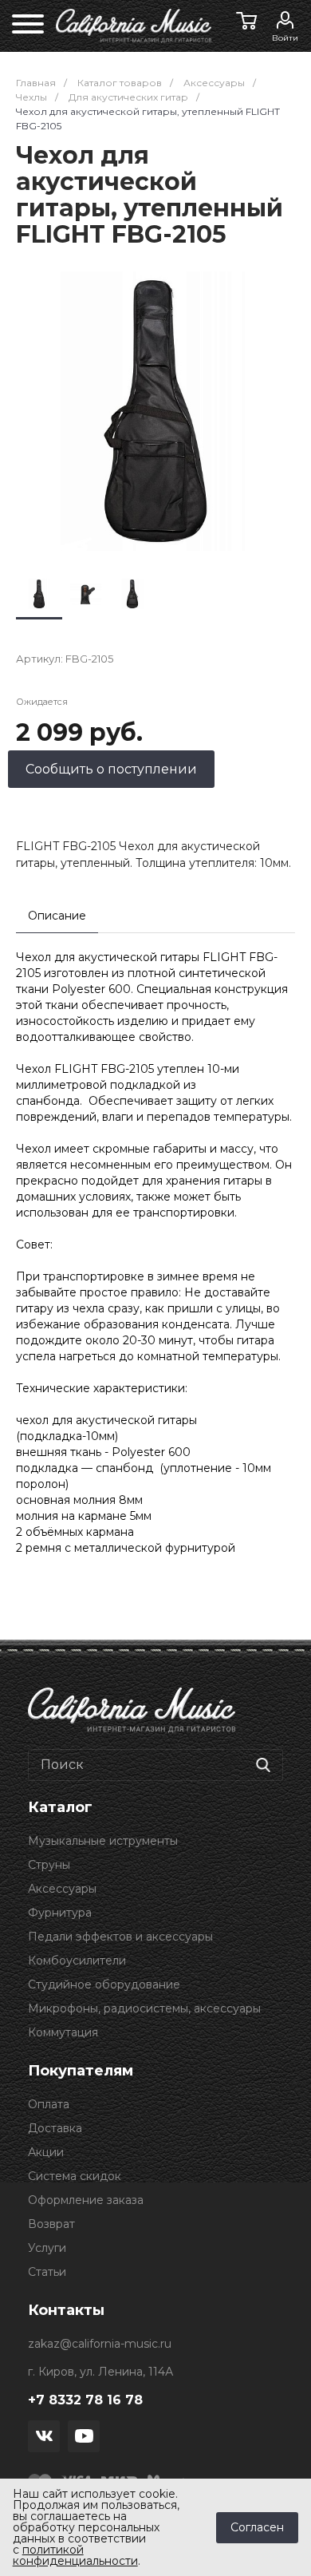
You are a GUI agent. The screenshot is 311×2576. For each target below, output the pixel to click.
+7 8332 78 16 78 (85, 2400)
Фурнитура (60, 1913)
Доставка (55, 2128)
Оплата (49, 2104)
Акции (46, 2152)
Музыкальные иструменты (103, 1841)
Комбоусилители (77, 1961)
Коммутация (63, 2032)
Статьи (47, 2272)
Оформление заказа (86, 2200)
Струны (49, 1865)
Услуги (47, 2248)
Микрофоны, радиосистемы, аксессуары (144, 2008)
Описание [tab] (57, 916)
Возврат (51, 2224)
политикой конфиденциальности (75, 2555)
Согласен (257, 2527)
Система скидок (75, 2176)
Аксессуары (62, 1889)
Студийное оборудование (104, 1984)
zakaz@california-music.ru (100, 2344)
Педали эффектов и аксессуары (120, 1937)
